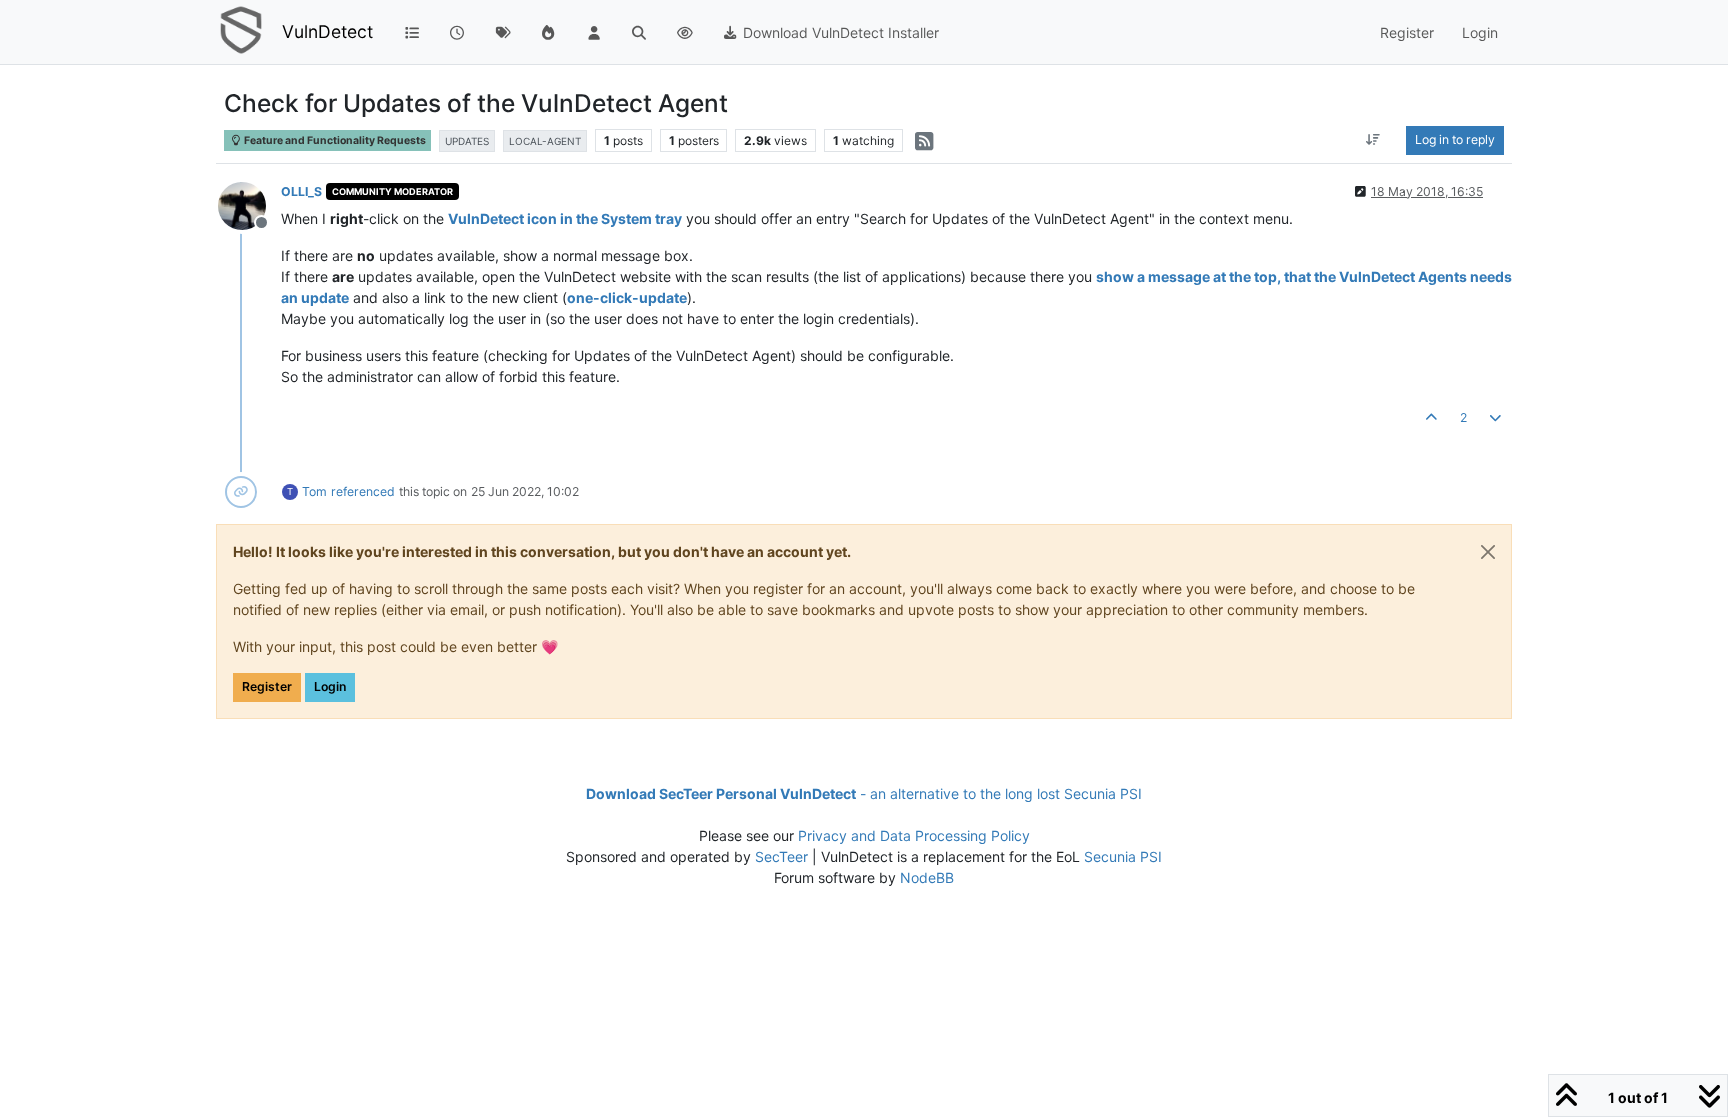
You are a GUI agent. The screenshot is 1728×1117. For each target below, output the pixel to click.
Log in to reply (1455, 139)
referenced (363, 491)
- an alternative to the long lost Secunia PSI (864, 793)
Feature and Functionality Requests (334, 140)
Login (330, 686)
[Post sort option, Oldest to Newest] (1373, 140)
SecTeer (781, 856)
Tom (314, 491)
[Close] (1488, 552)
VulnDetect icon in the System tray (565, 218)
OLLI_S (301, 191)
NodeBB (927, 877)
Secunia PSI (1123, 856)
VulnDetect (327, 31)
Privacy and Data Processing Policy (914, 835)
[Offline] (249, 204)
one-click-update (627, 297)
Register (267, 686)
